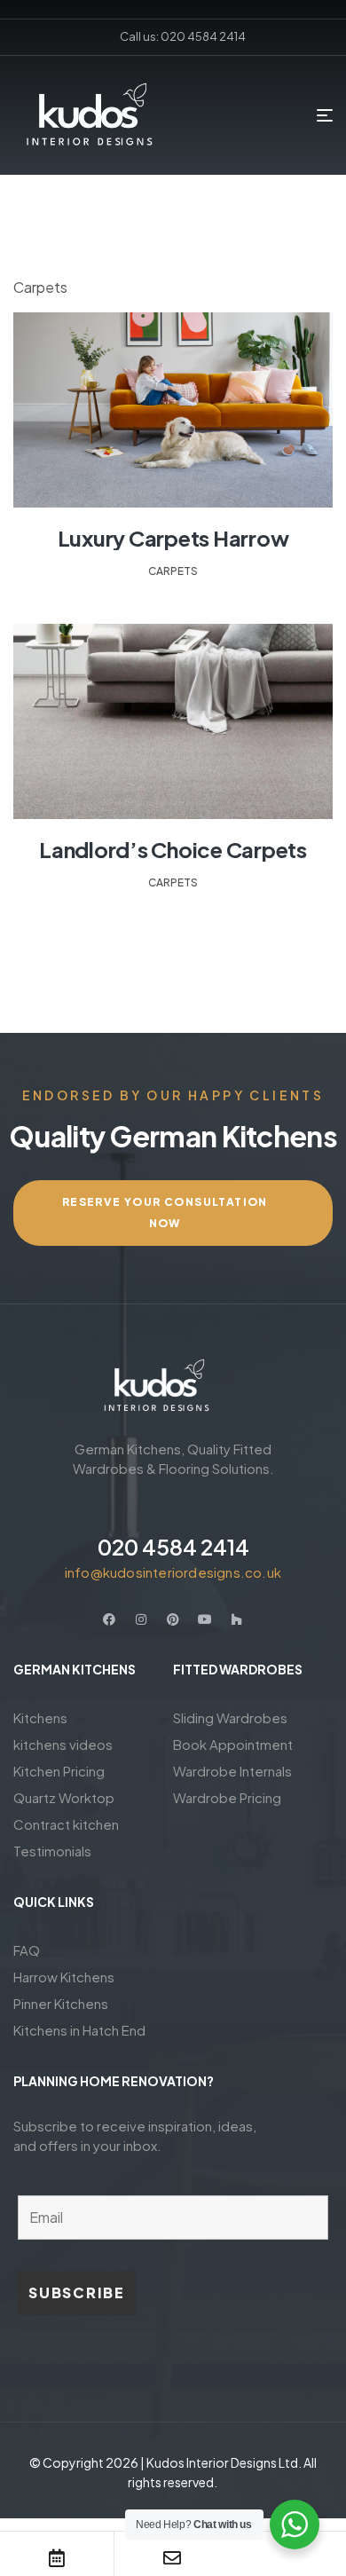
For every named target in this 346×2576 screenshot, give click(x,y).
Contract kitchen (66, 1824)
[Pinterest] (173, 1619)
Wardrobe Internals (232, 1771)
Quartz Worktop (64, 1797)
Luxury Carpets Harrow (173, 538)
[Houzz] (237, 1619)
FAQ (27, 1950)
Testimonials (52, 1851)
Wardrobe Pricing (227, 1797)
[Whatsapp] (287, 2558)
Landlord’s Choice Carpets (173, 849)
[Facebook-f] (109, 1619)
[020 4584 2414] (173, 1507)
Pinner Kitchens (61, 2003)
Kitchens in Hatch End (79, 2030)
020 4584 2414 (173, 1547)
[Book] (57, 2558)
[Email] (172, 2558)
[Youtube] (205, 1619)
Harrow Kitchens (64, 1977)
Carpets (173, 571)
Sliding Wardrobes (230, 1717)
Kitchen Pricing (59, 1771)
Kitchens (40, 1717)
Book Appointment (233, 1744)
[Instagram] (141, 1619)
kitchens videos (63, 1744)
